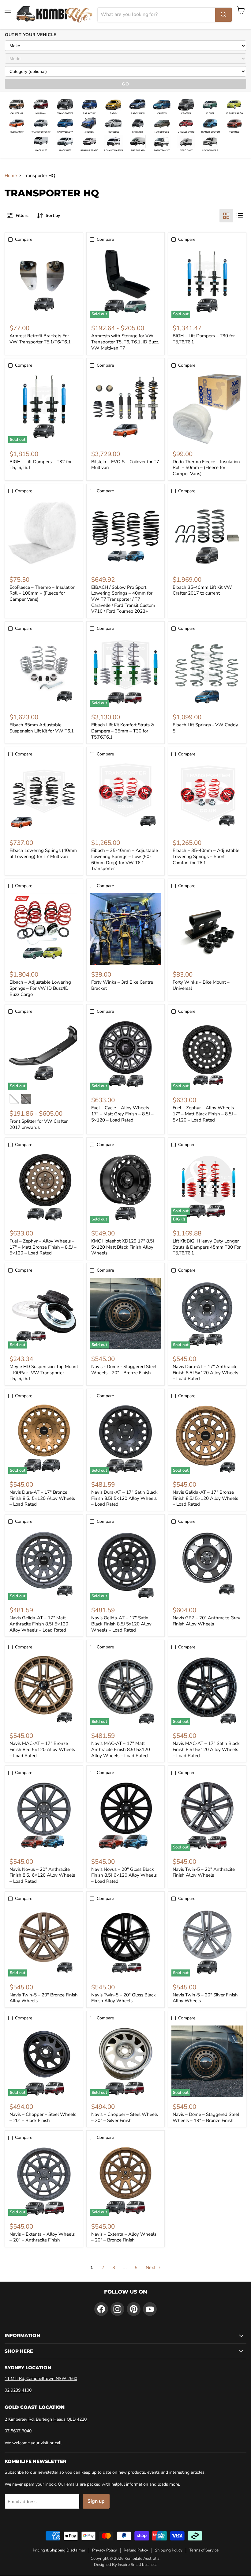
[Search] (223, 15)
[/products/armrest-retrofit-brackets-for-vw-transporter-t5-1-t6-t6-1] (44, 283)
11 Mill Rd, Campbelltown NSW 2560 (41, 2379)
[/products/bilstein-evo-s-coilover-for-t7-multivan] (126, 409)
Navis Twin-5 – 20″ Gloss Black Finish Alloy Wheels (124, 1998)
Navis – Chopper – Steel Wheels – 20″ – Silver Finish (125, 2117)
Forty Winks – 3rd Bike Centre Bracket (122, 985)
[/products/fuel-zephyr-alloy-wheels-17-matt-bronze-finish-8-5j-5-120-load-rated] (44, 1188)
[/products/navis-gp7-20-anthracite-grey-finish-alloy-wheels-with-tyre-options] (207, 1565)
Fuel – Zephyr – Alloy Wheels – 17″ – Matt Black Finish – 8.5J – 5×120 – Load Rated (205, 1114)
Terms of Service (204, 2550)
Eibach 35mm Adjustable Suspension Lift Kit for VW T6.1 (42, 728)
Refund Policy (136, 2550)
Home (11, 176)
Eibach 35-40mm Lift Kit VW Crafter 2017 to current (202, 590)
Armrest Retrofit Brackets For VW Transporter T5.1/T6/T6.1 (40, 339)
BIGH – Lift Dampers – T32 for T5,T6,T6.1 (41, 465)
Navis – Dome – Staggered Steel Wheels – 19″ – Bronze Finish (206, 2117)
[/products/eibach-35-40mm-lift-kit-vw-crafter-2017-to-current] (207, 534)
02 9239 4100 (18, 2390)
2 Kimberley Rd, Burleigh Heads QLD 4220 (46, 2419)
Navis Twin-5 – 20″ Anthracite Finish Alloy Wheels (204, 1872)
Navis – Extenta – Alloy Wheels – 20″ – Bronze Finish (124, 2237)
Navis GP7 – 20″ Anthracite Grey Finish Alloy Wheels (206, 1621)
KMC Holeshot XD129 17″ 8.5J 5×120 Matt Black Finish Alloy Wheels (123, 1247)
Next (151, 2268)
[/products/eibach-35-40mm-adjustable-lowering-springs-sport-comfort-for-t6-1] (207, 797)
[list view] (240, 216)
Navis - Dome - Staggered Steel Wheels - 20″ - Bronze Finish (124, 1370)
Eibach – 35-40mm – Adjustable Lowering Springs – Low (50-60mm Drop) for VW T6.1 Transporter (125, 859)
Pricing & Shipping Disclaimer (59, 2550)
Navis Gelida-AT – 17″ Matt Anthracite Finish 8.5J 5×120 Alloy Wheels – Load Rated (39, 1624)
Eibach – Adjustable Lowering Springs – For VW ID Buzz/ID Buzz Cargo (40, 988)
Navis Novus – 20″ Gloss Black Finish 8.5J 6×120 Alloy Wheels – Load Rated (124, 1875)
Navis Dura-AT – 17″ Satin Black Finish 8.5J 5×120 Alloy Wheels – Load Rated (124, 1498)
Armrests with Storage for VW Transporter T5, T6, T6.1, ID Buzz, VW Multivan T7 (125, 342)
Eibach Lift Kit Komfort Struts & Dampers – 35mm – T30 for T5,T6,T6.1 (123, 731)
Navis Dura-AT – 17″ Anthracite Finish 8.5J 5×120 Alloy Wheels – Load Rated (205, 1373)
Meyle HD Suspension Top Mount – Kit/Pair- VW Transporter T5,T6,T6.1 (44, 1373)
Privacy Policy (105, 2550)
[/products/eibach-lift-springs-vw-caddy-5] (207, 672)
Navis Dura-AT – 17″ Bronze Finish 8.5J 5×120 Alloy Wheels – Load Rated (42, 1498)
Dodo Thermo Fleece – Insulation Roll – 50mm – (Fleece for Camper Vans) (206, 468)
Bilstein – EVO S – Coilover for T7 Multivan (125, 465)
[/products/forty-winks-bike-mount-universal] (207, 929)
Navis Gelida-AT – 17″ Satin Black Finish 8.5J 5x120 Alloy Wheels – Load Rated (121, 1624)
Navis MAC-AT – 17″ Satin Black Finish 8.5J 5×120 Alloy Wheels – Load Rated (206, 1749)
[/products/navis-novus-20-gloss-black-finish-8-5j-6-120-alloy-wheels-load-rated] (126, 1816)
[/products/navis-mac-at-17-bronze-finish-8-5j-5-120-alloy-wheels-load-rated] (44, 1690)
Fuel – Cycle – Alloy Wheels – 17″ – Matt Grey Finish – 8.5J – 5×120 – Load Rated (122, 1114)
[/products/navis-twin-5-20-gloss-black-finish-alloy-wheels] (126, 1942)
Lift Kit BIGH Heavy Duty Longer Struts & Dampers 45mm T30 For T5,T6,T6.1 (207, 1247)
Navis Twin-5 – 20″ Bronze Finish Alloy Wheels (44, 1998)
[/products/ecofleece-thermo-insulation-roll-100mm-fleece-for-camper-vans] (44, 534)
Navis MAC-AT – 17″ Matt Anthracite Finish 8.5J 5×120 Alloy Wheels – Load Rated (121, 1749)
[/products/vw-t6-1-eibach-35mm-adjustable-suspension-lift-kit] (44, 672)
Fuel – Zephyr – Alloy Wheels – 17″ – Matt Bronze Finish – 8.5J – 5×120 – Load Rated (43, 1247)
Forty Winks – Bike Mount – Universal (201, 985)
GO (125, 84)
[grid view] (226, 216)
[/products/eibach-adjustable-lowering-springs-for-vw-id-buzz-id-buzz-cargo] (44, 929)
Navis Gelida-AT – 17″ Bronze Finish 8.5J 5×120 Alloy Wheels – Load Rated (205, 1498)
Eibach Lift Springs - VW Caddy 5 (205, 728)
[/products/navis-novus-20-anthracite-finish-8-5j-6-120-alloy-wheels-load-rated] (44, 1816)
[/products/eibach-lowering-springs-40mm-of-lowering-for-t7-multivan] (44, 797)
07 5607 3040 (18, 2431)
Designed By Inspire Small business (126, 2565)
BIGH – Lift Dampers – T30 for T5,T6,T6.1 (204, 339)
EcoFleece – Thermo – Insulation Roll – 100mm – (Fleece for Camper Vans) (43, 593)
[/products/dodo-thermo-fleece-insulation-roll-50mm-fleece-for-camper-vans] (207, 409)
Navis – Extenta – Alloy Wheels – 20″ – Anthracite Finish (42, 2237)
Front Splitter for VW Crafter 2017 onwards (39, 1124)
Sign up (96, 2501)
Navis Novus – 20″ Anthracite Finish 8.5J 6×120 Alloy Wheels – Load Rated (42, 1875)
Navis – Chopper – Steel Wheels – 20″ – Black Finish (43, 2117)
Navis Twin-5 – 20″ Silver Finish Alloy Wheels (205, 1998)
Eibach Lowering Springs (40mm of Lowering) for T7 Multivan (43, 853)
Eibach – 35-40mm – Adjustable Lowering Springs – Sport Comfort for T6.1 (206, 856)
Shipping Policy (169, 2550)
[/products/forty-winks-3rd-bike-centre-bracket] (126, 929)
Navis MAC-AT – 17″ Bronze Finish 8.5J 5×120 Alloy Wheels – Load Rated (42, 1749)
